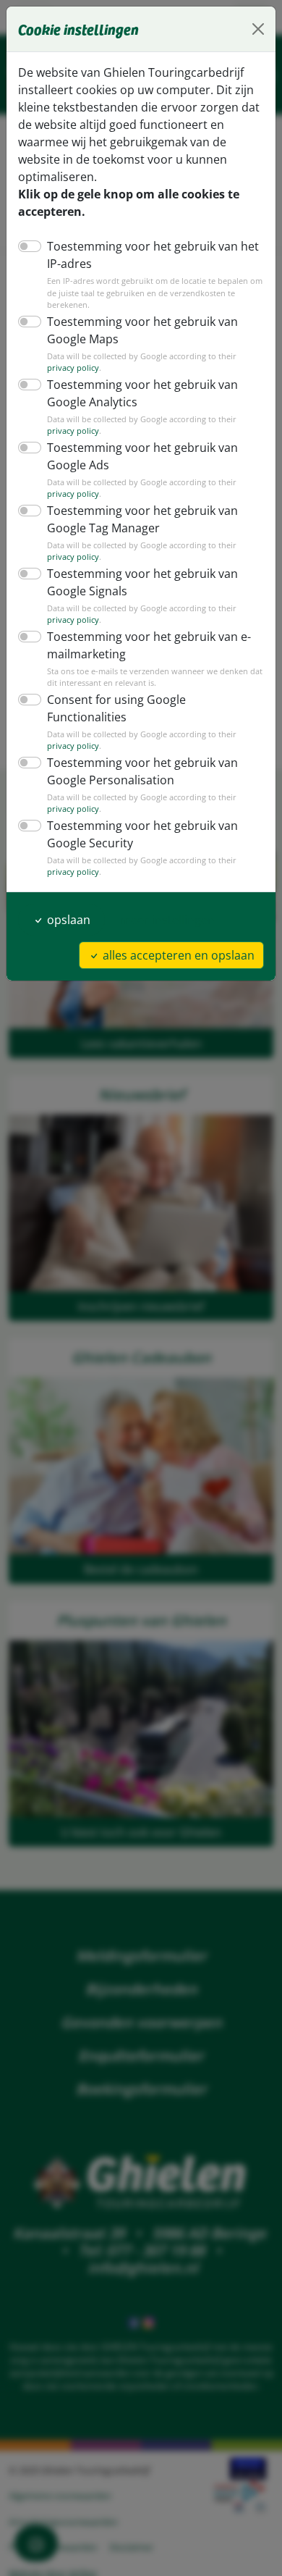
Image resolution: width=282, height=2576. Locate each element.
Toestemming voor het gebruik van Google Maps (142, 330)
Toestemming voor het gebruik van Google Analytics (142, 393)
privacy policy (73, 368)
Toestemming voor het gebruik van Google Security (142, 834)
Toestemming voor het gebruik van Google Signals (142, 582)
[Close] (258, 29)
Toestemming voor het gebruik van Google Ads (142, 456)
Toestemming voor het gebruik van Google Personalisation (142, 771)
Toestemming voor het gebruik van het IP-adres (153, 255)
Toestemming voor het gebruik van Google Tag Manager (142, 519)
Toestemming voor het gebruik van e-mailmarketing (149, 645)
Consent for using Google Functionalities (116, 708)
